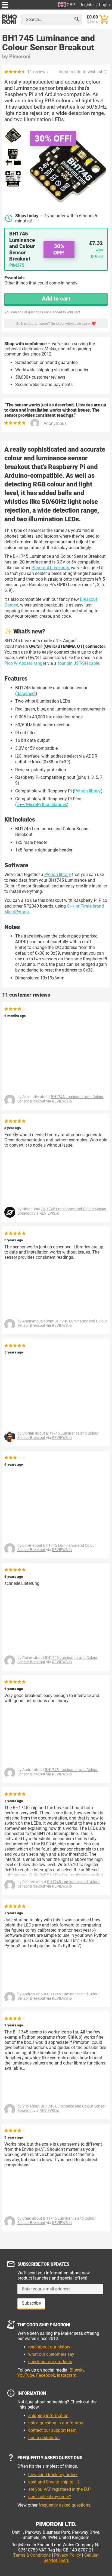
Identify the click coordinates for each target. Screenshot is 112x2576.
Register (87, 5)
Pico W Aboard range (24, 663)
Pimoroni (20, 56)
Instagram (67, 2375)
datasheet (26, 693)
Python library (88, 791)
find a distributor (44, 2438)
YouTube (26, 2375)
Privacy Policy (68, 2555)
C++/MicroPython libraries (42, 805)
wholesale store (77, 324)
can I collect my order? (50, 2497)
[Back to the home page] (10, 19)
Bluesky (77, 2370)
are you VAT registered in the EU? (60, 2489)
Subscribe (31, 2303)
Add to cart (56, 299)
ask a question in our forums (56, 2423)
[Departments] (5, 4)
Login (104, 5)
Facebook (46, 2375)
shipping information (48, 2416)
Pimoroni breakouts (50, 568)
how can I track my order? (53, 2475)
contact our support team (52, 2430)
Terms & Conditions (32, 2555)
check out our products (50, 2362)
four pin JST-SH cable (78, 663)
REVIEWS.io (62, 1101)
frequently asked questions (64, 2505)
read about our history (49, 2347)
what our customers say (51, 2354)
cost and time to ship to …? (54, 2482)
